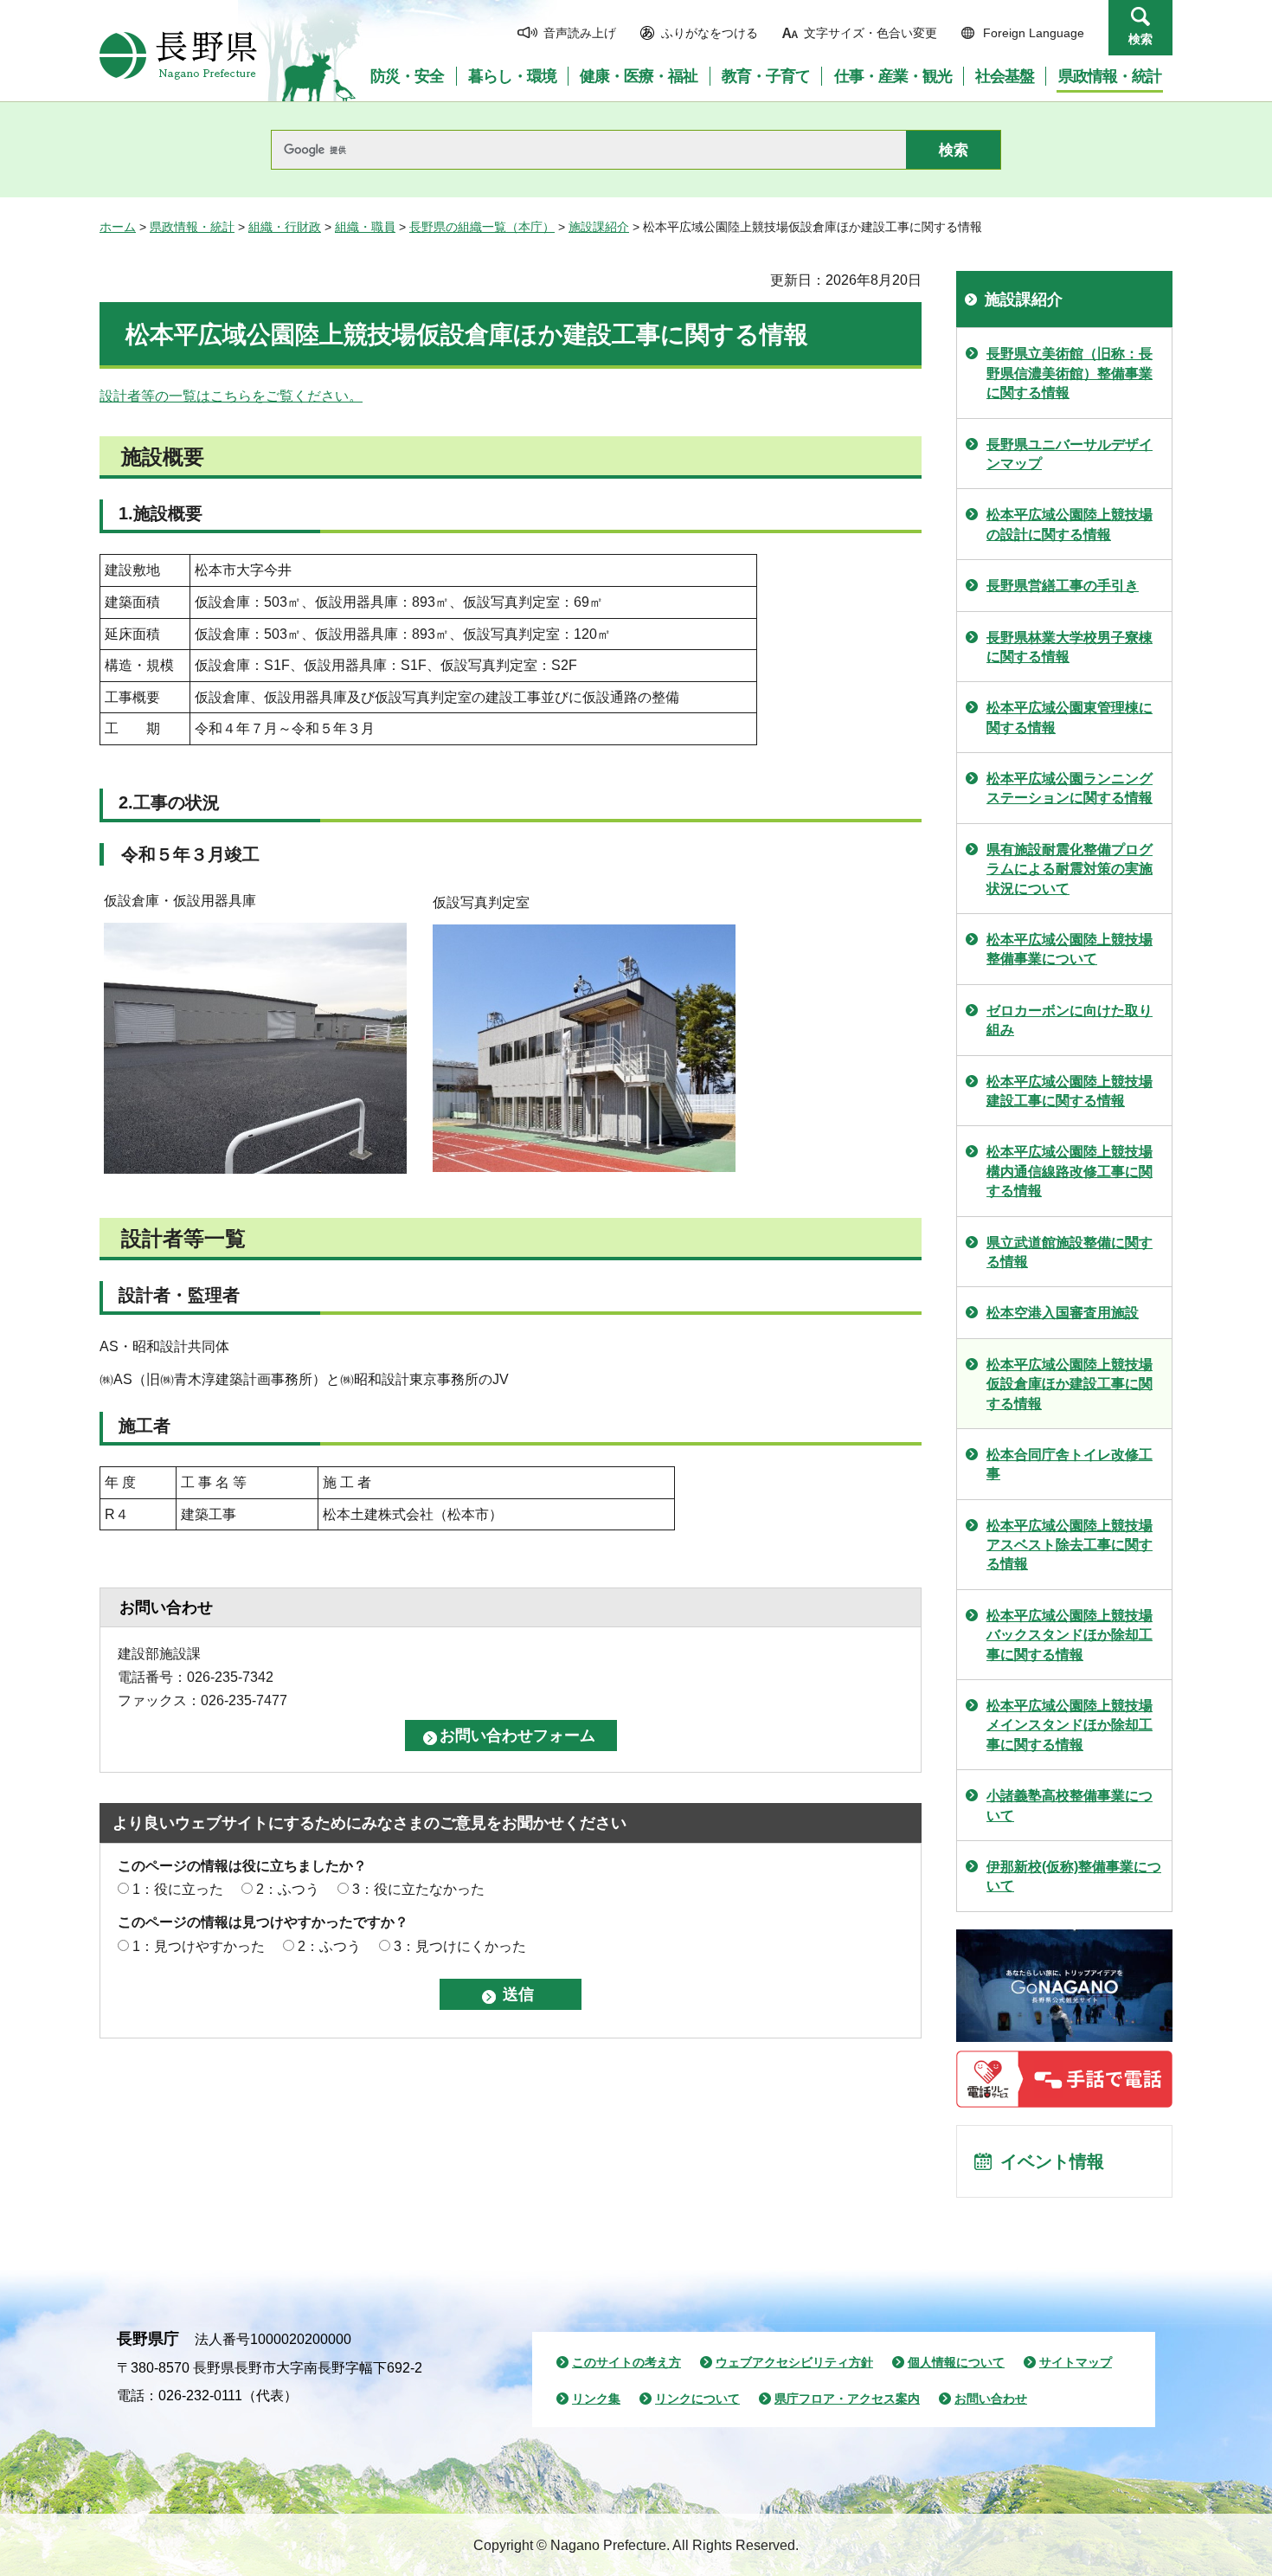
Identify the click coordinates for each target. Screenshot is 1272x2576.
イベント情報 (1052, 2161)
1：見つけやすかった (199, 1946)
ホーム (118, 227)
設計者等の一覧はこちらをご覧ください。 (231, 396)
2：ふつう (288, 1889)
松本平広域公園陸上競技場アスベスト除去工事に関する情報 (1070, 1545)
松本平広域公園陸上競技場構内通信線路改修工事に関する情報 (1070, 1171)
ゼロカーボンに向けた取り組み (1070, 1020)
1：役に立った (178, 1889)
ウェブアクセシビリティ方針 (794, 2362)
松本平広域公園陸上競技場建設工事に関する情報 (1070, 1091)
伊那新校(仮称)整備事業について (1074, 1876)
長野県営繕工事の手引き (1063, 586)
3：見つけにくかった (460, 1946)
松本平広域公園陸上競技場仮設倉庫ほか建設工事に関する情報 (1070, 1384)
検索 (1140, 39)
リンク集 (596, 2399)
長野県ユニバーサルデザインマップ (1070, 454)
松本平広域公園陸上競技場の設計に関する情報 (1070, 524)
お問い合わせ (991, 2399)
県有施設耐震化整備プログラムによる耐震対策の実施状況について (1070, 869)
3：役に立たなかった (418, 1889)
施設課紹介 (599, 227)
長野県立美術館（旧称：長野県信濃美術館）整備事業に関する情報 (1070, 373)
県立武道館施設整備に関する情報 (1070, 1252)
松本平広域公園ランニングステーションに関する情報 (1070, 788)
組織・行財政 (285, 227)
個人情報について (956, 2362)
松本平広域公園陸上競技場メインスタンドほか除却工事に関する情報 (1070, 1725)
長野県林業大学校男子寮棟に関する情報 (1070, 647)
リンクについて (697, 2399)
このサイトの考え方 (626, 2362)
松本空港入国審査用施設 (1063, 1313)
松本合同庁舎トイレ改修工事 (1070, 1464)
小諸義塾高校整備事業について (1070, 1805)
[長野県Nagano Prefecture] (178, 55)
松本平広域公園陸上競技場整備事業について (1070, 949)
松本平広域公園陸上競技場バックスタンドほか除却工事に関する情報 (1070, 1635)
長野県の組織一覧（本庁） (482, 227)
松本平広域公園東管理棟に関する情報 (1070, 717)
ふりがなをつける (710, 33)
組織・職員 (365, 227)
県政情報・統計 (192, 227)
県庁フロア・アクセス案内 (847, 2399)
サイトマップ (1076, 2362)
